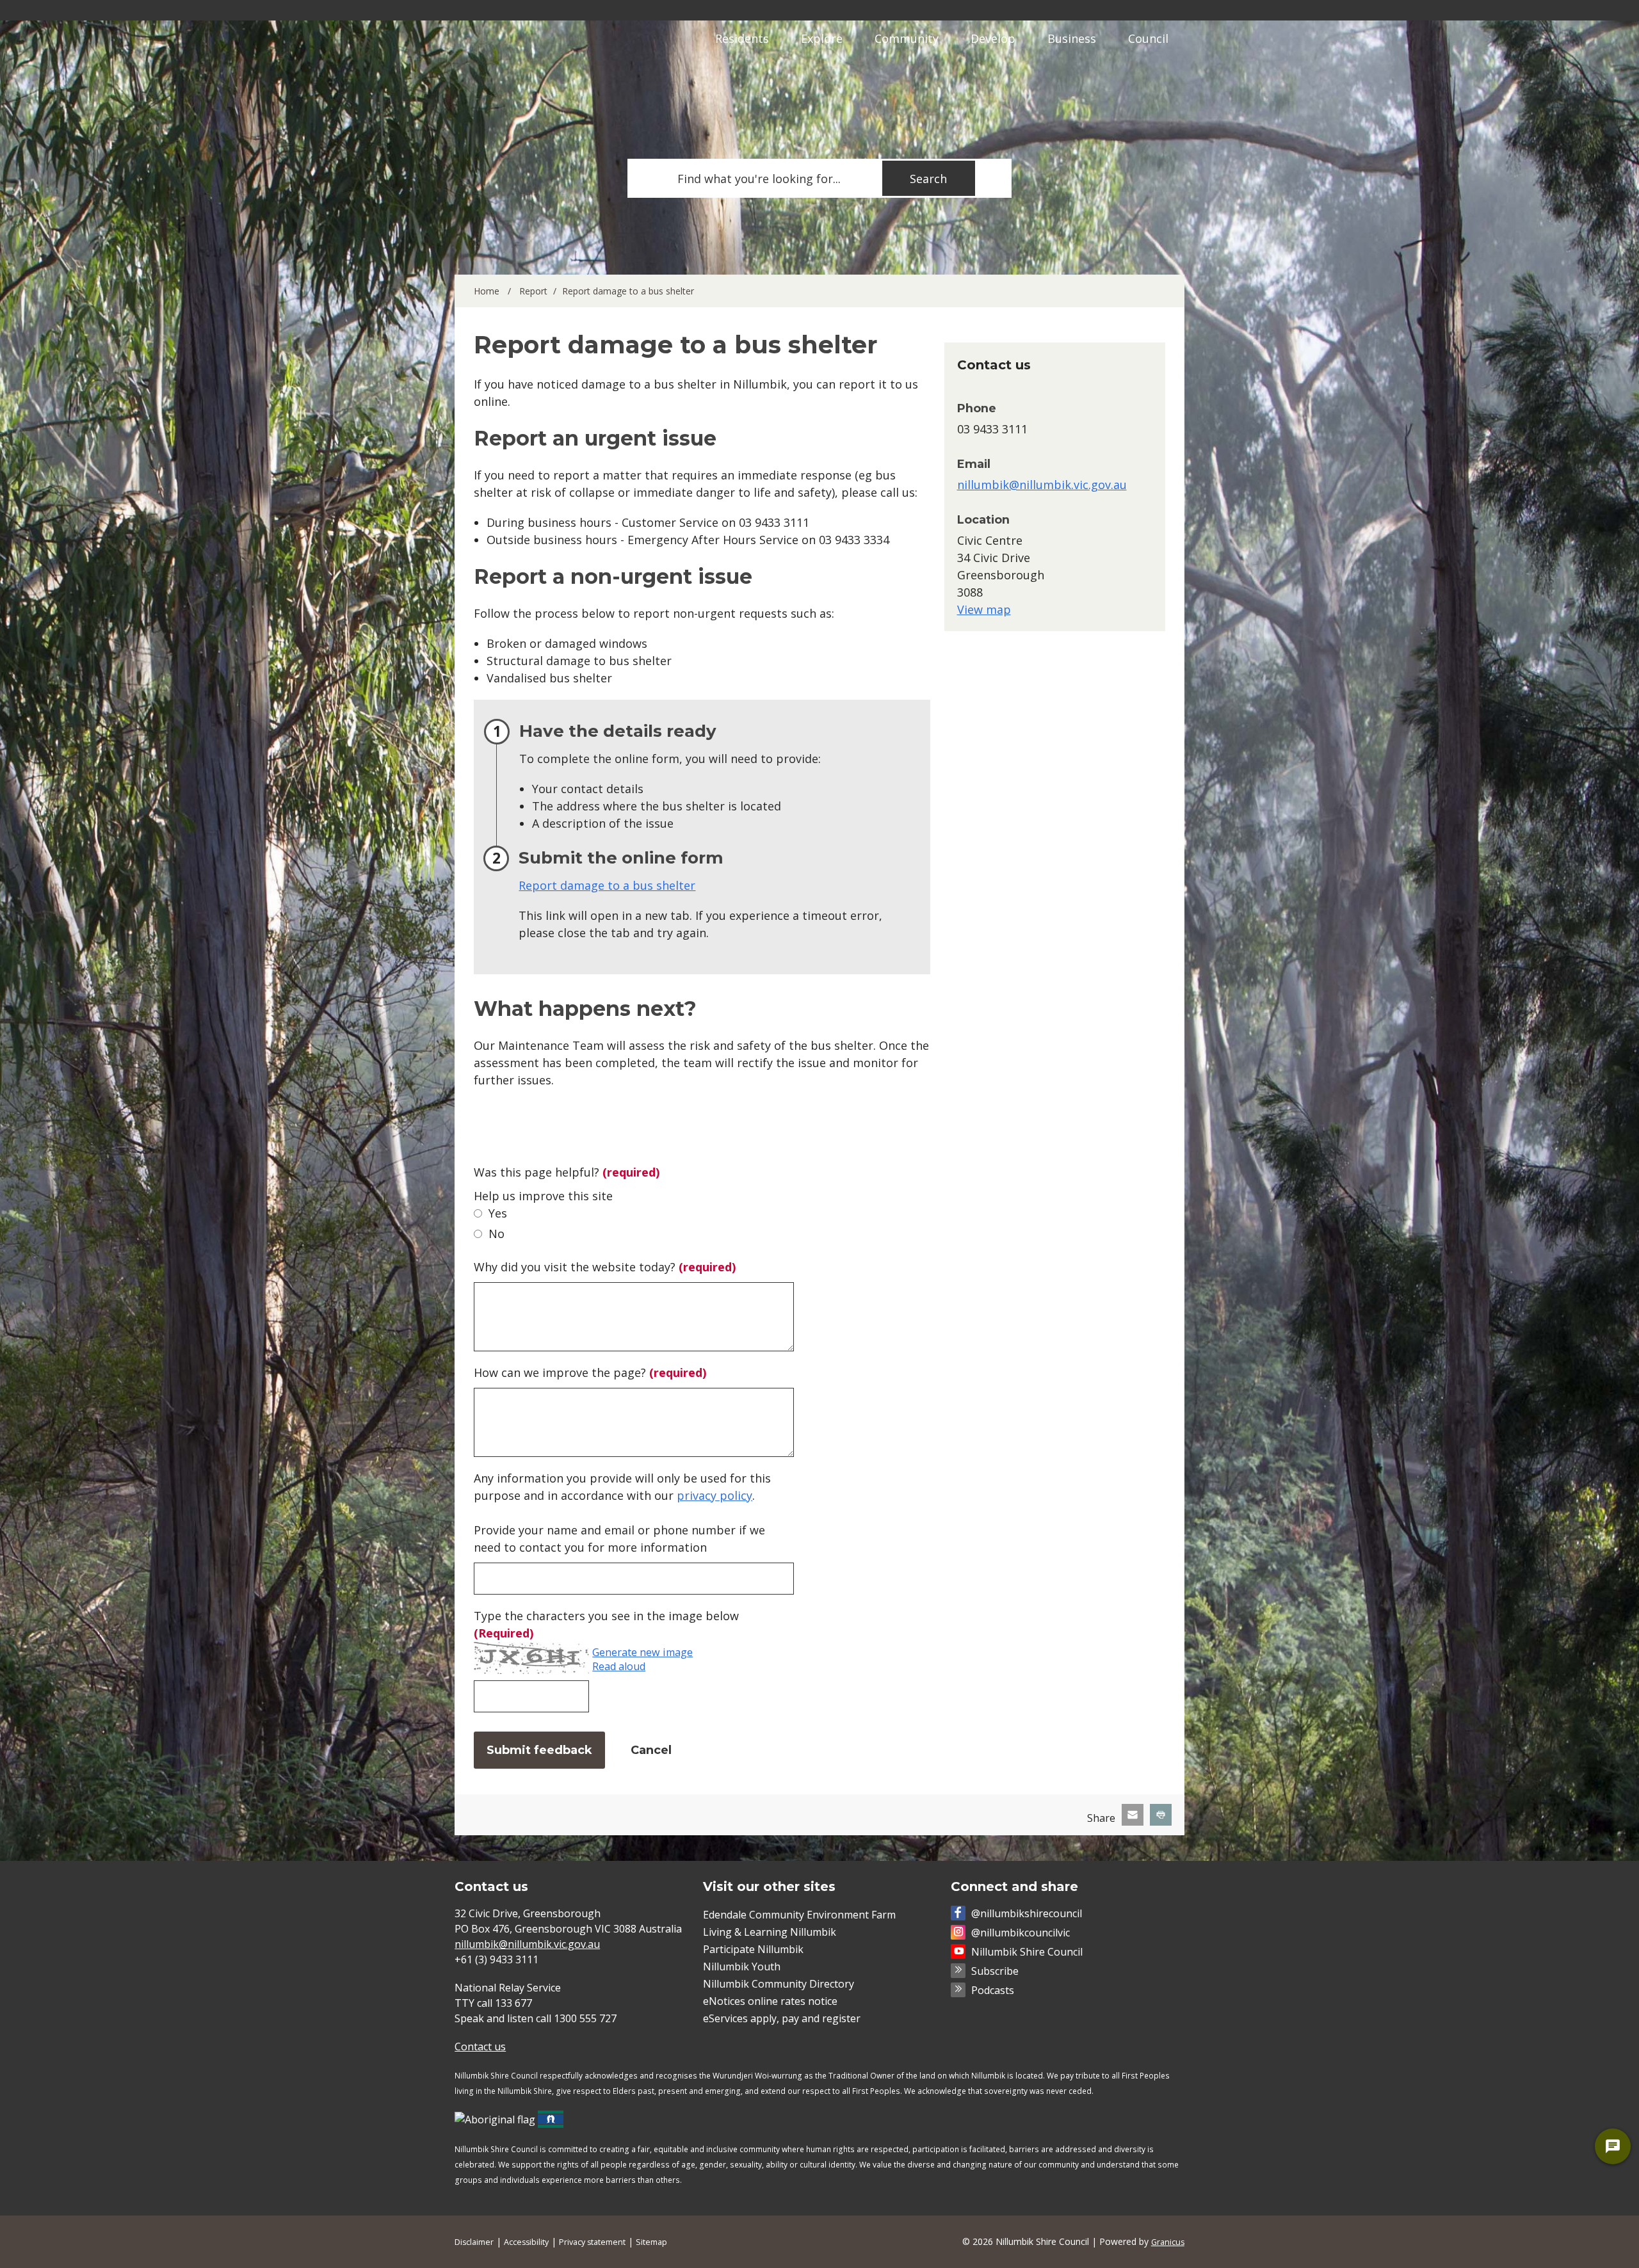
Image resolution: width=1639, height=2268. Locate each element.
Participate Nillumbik (753, 1949)
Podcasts (993, 1990)
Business (1072, 38)
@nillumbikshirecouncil (1027, 1913)
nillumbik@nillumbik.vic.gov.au (1042, 485)
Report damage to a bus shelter (607, 885)
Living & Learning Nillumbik (770, 1932)
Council (1148, 38)
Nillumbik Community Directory (779, 1984)
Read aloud (619, 1667)
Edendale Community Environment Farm (799, 1915)
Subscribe (995, 1971)
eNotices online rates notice (770, 2001)
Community (907, 38)
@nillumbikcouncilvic (1021, 1933)
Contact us (480, 2047)
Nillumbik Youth (742, 1966)
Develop (993, 38)
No (497, 1234)
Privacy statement (592, 2242)
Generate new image (642, 1653)
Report (533, 291)
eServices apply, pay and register (782, 2018)
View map (984, 609)
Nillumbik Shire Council (1027, 1952)
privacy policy (715, 1495)
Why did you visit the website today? (605, 1267)
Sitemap (651, 2242)
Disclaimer (474, 2242)
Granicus (1168, 2242)
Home (487, 291)
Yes (498, 1213)
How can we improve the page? (590, 1372)
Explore (822, 38)
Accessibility (526, 2242)
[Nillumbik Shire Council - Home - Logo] (529, 72)
